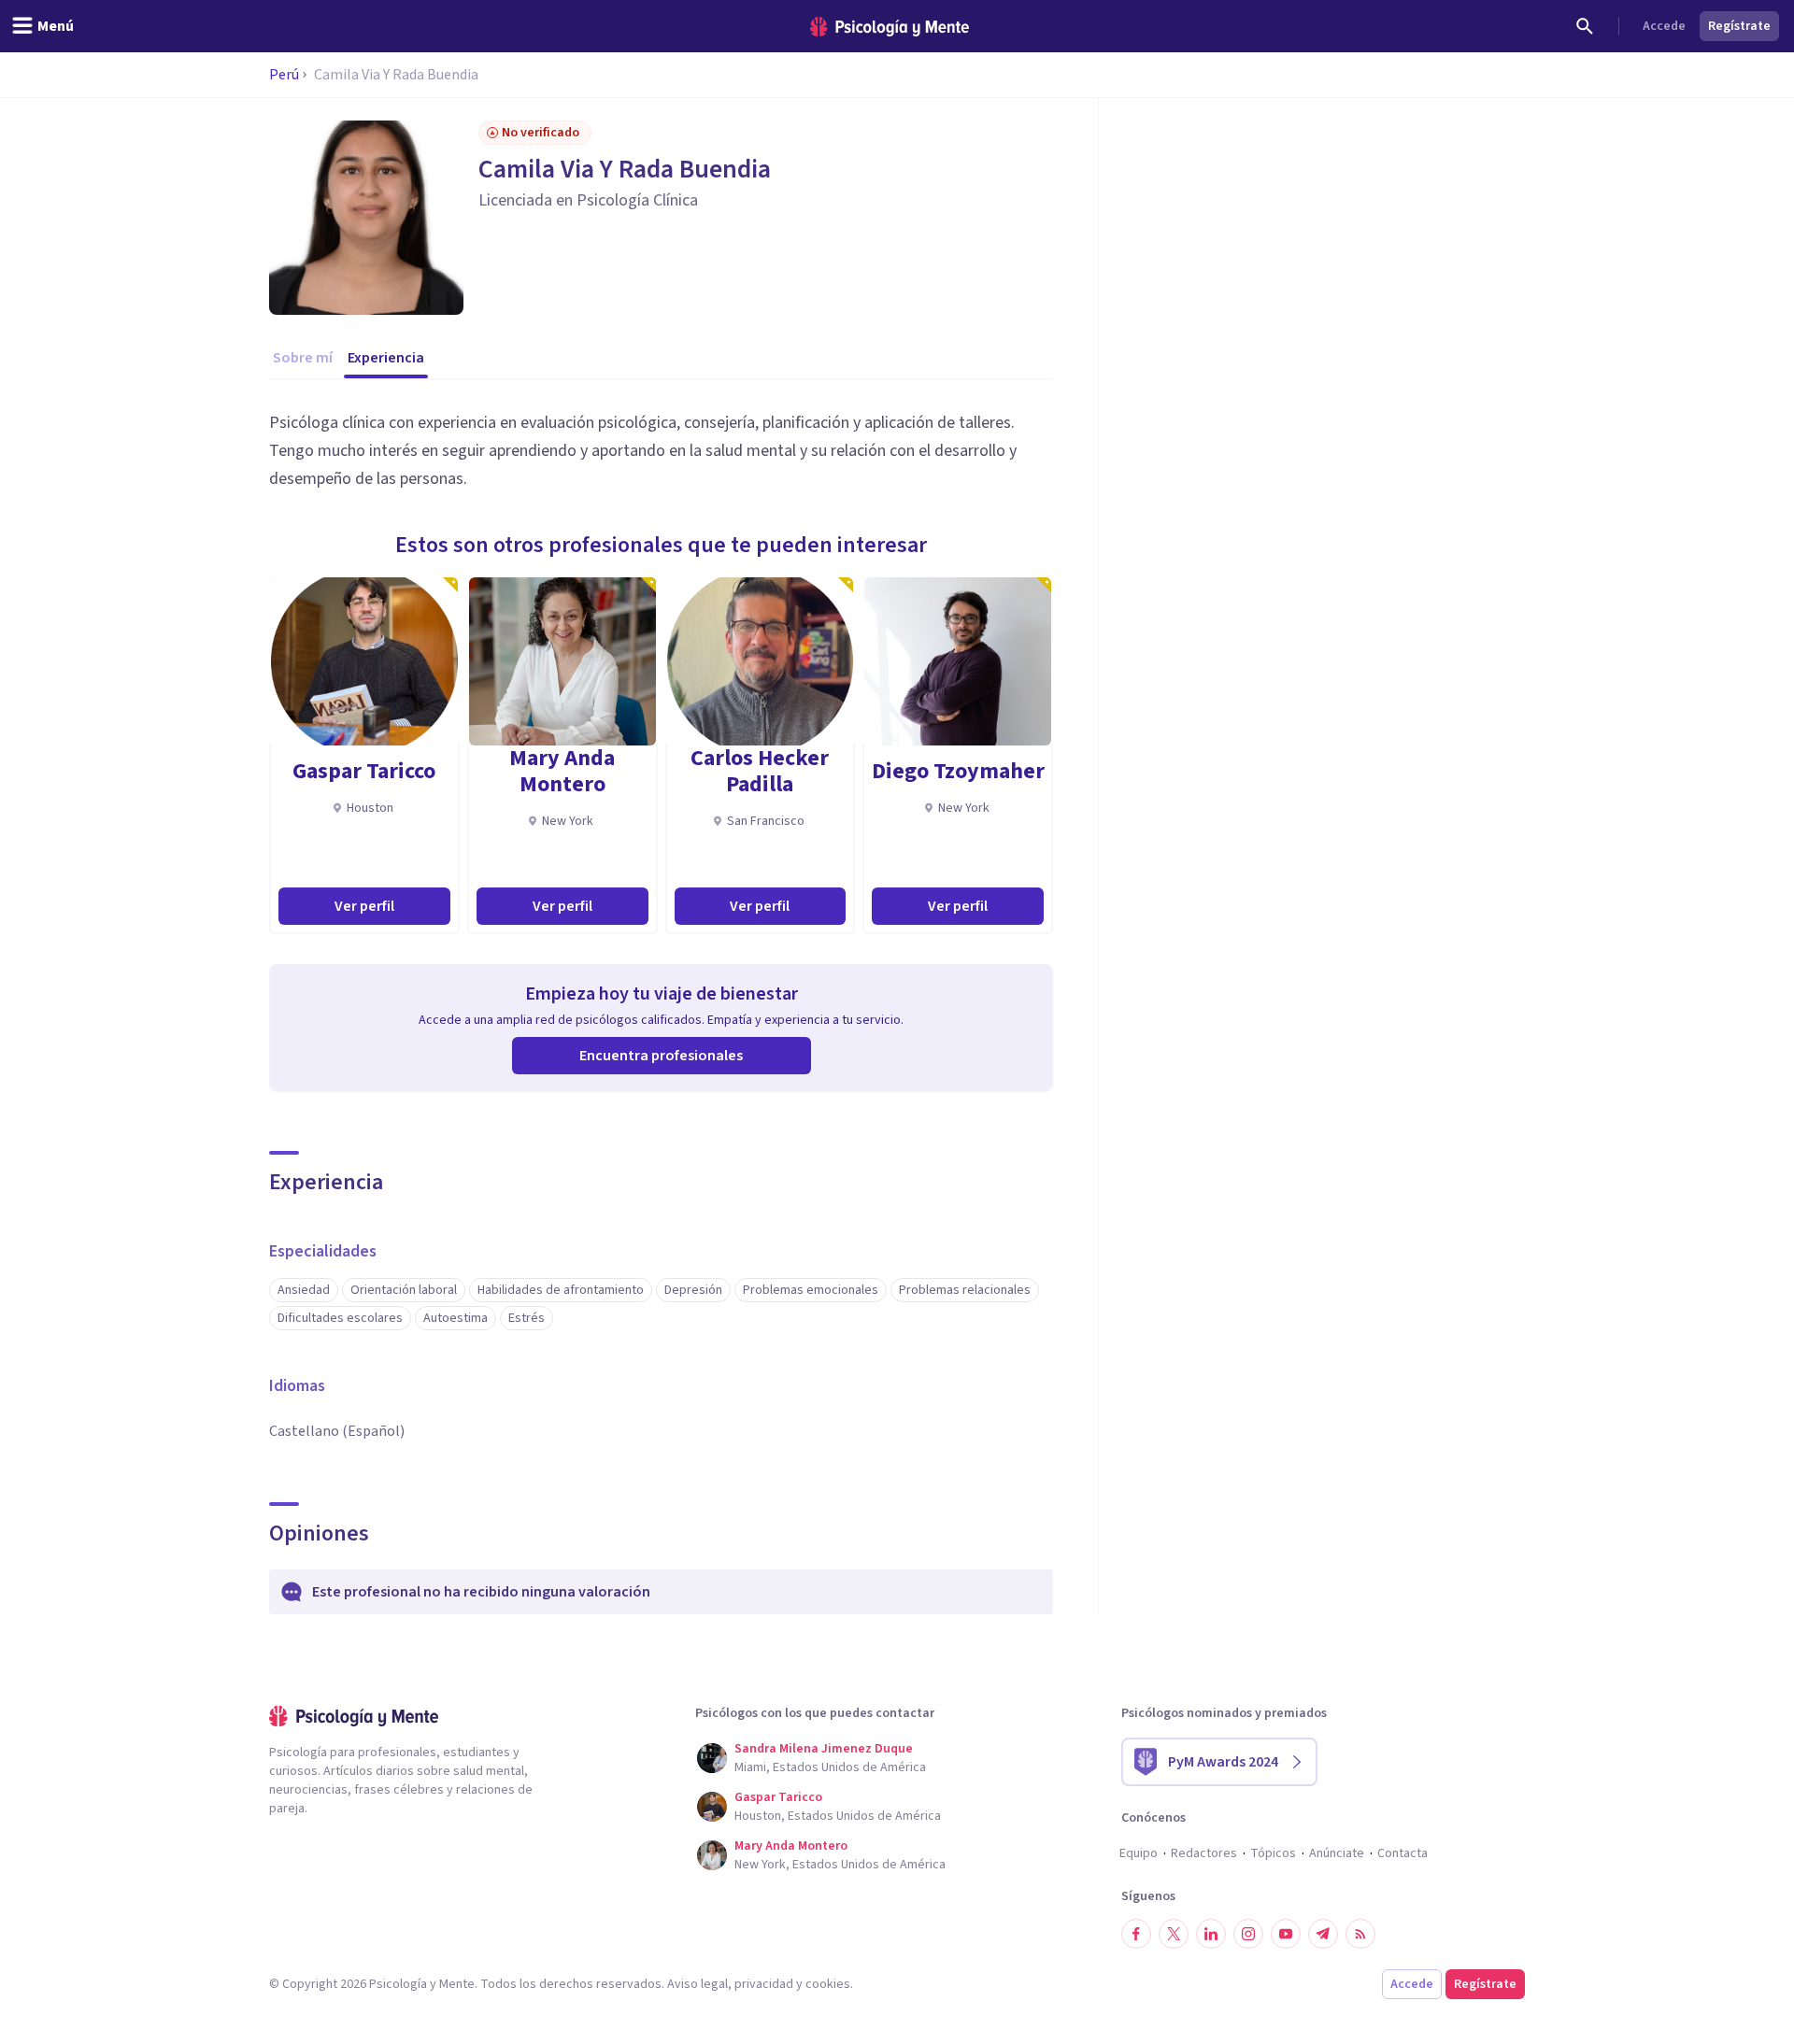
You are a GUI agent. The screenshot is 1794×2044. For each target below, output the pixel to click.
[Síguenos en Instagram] (1248, 1934)
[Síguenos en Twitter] (1174, 1934)
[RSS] (1360, 1934)
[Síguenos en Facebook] (1136, 1934)
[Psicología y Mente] (890, 27)
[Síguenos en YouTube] (1286, 1934)
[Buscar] (1585, 26)
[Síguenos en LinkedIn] (1211, 1934)
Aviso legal (698, 1984)
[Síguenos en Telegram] (1323, 1934)
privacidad (764, 1984)
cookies (828, 1984)
